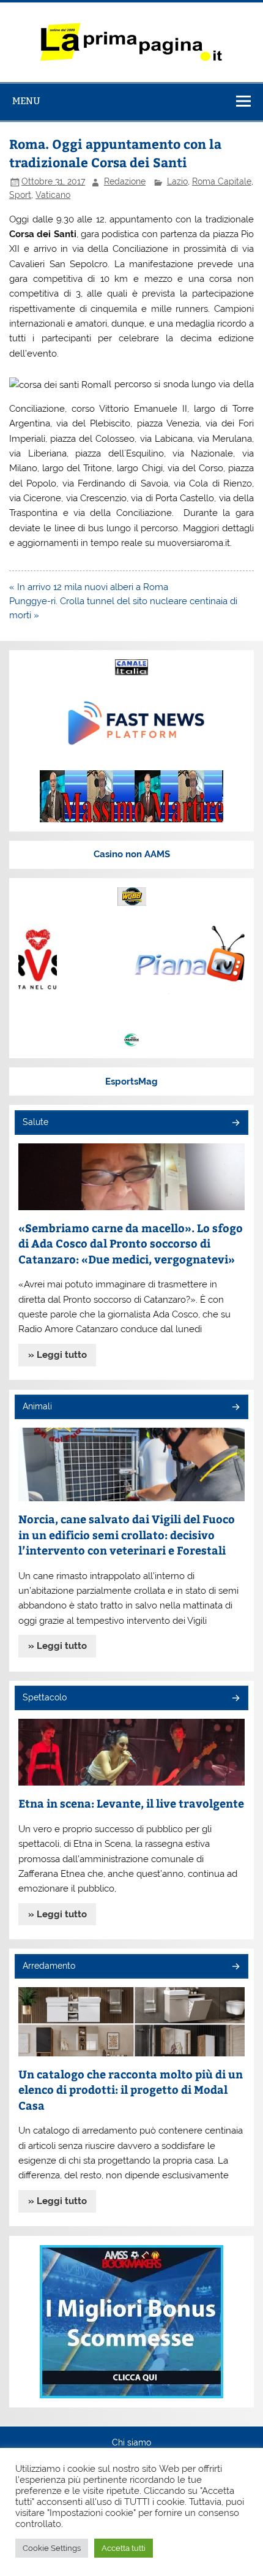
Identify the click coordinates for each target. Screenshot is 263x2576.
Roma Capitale (222, 181)
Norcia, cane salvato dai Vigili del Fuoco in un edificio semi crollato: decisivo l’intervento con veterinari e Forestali (127, 1534)
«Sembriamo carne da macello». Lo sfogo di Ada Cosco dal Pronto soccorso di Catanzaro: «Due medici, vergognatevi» (131, 1243)
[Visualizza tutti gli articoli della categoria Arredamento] (235, 1967)
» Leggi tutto (57, 1355)
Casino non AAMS (132, 854)
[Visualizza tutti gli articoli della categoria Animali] (235, 1408)
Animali (37, 1406)
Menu (26, 101)
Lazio (177, 181)
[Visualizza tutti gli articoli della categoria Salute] (235, 1123)
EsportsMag (131, 1082)
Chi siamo (131, 2443)
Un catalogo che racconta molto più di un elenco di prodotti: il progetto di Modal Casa (131, 2089)
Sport (20, 195)
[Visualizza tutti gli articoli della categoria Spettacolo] (235, 1699)
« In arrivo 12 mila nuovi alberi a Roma (89, 587)
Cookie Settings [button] (52, 2548)
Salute (35, 1122)
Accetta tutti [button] (124, 2548)
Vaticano (53, 195)
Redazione (125, 181)
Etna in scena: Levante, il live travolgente (131, 1803)
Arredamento (49, 1966)
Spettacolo (45, 1697)
